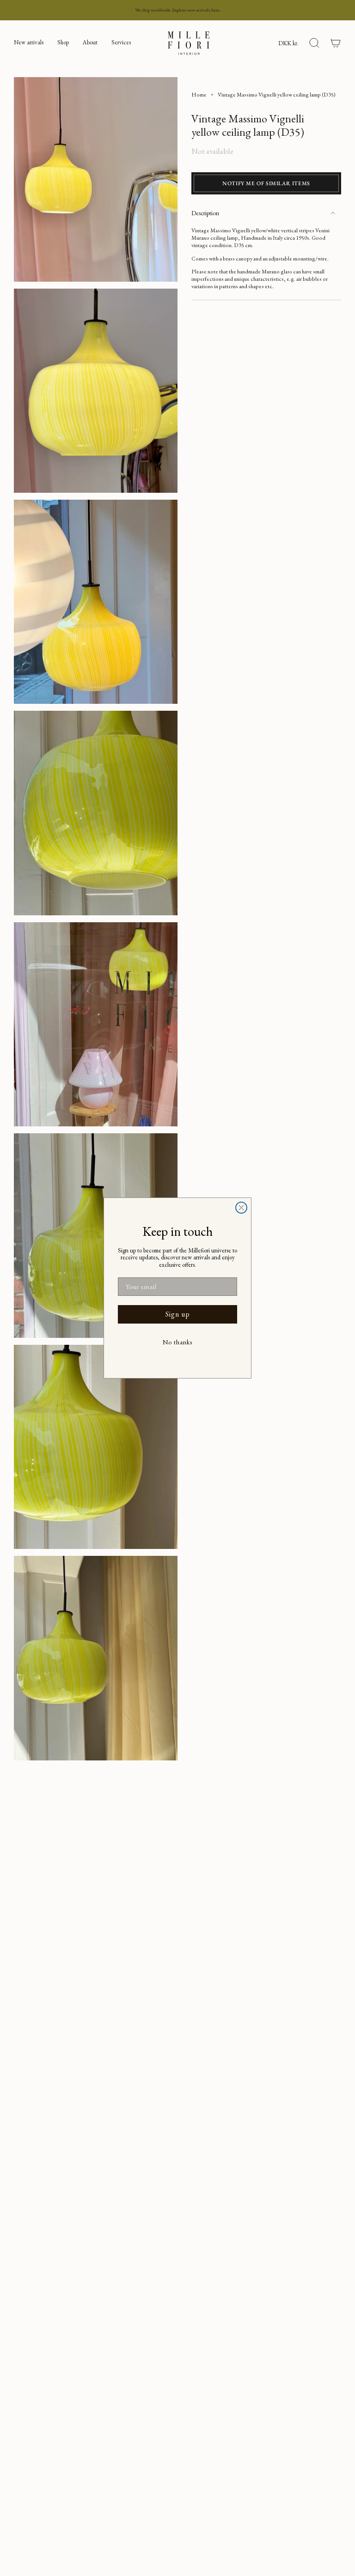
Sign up (178, 1314)
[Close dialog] (241, 1208)
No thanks (177, 1342)
